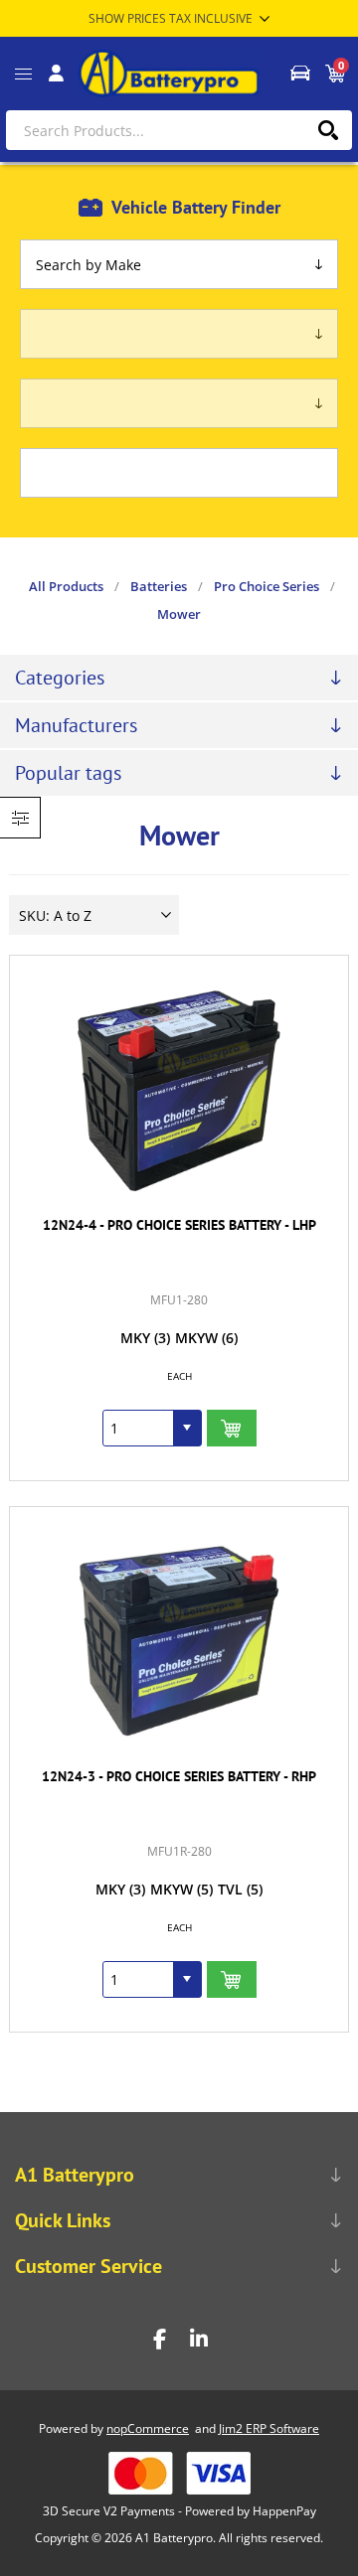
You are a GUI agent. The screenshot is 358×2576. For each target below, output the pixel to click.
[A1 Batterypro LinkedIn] (199, 2339)
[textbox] (179, 130)
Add (232, 1428)
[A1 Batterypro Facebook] (159, 2339)
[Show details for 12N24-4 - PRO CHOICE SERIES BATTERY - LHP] (179, 1090)
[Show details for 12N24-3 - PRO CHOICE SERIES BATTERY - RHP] (179, 1641)
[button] (187, 1428)
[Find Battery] (300, 74)
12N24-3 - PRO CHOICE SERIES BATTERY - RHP (179, 1776)
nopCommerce (148, 2428)
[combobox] (138, 1428)
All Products (66, 586)
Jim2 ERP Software (269, 2428)
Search (328, 130)
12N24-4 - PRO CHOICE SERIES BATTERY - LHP (179, 1225)
